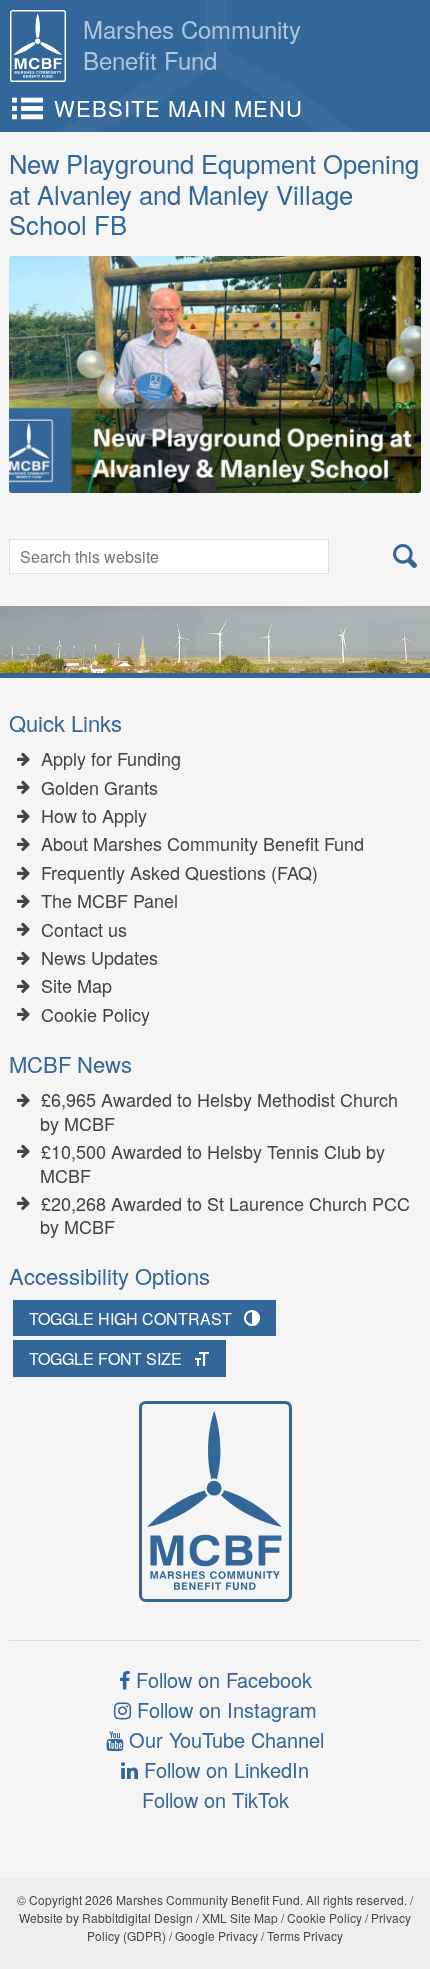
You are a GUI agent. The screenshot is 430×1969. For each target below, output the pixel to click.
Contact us (84, 930)
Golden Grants (99, 788)
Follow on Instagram (224, 1709)
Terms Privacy (305, 1935)
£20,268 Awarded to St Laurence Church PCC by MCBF (225, 1215)
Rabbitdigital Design (137, 1917)
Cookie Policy (95, 1015)
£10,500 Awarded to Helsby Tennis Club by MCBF (212, 1163)
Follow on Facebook (221, 1679)
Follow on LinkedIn (223, 1769)
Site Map (76, 986)
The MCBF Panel (109, 901)
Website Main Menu (178, 107)
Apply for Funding (111, 759)
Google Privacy (216, 1935)
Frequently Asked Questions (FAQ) (179, 873)
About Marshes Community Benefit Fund (202, 844)
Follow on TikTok (215, 1799)
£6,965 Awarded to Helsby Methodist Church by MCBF (219, 1111)
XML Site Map (240, 1917)
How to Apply (94, 816)
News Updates (99, 958)
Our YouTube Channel (223, 1739)
